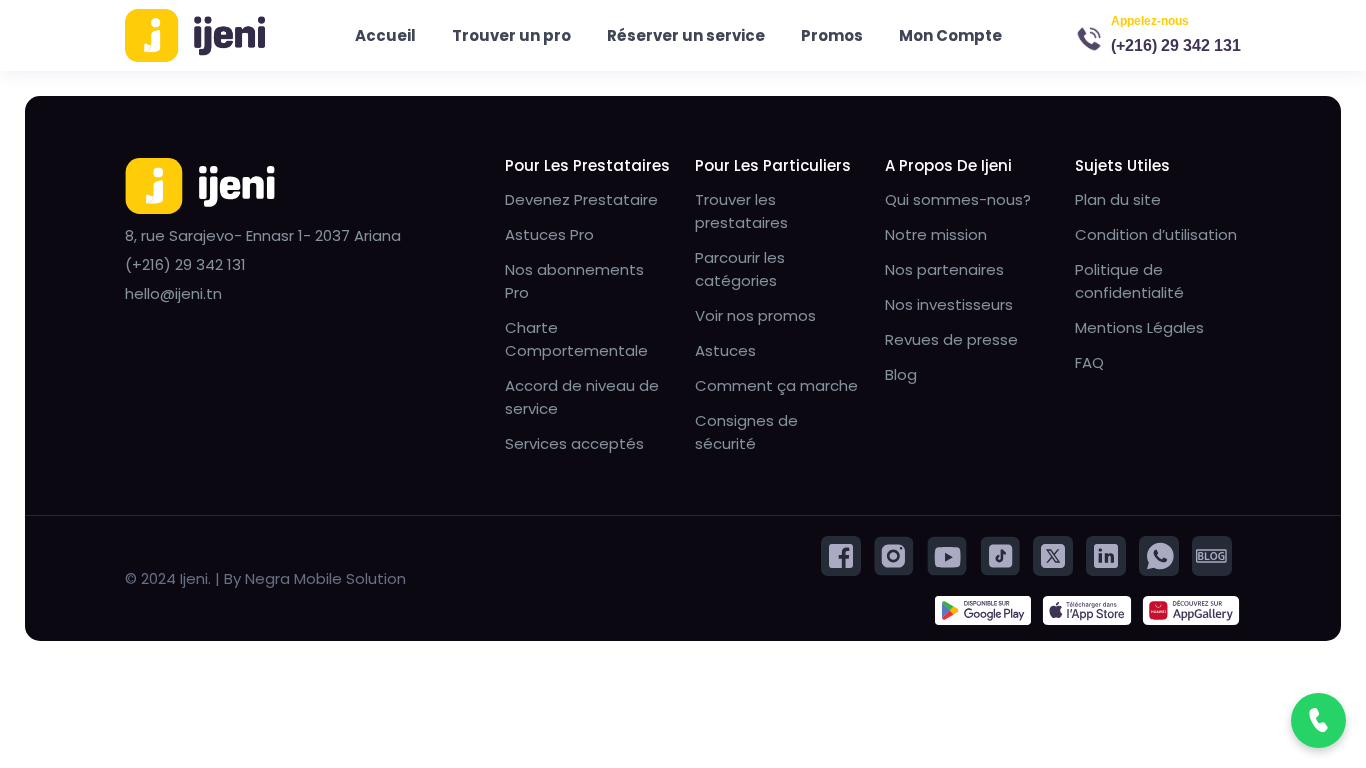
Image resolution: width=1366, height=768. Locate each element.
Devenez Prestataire (581, 199)
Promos (832, 35)
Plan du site (1118, 199)
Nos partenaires (944, 269)
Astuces (725, 350)
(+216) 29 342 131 (1176, 45)
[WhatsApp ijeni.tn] (1159, 554)
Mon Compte (950, 35)
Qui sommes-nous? (958, 199)
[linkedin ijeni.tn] (1106, 554)
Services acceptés (574, 443)
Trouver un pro (511, 35)
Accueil (385, 35)
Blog (901, 374)
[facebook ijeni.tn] (841, 554)
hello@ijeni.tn (173, 293)
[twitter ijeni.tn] (1053, 554)
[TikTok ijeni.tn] (1000, 554)
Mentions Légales (1139, 327)
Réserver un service (686, 35)
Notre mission (936, 234)
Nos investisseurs (949, 304)
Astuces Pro (549, 234)
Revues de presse (951, 339)
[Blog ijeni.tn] (1212, 554)
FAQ (1089, 362)
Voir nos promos (755, 315)
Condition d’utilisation (1156, 234)
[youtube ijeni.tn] (947, 554)
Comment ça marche (776, 385)
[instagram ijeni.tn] (894, 554)
